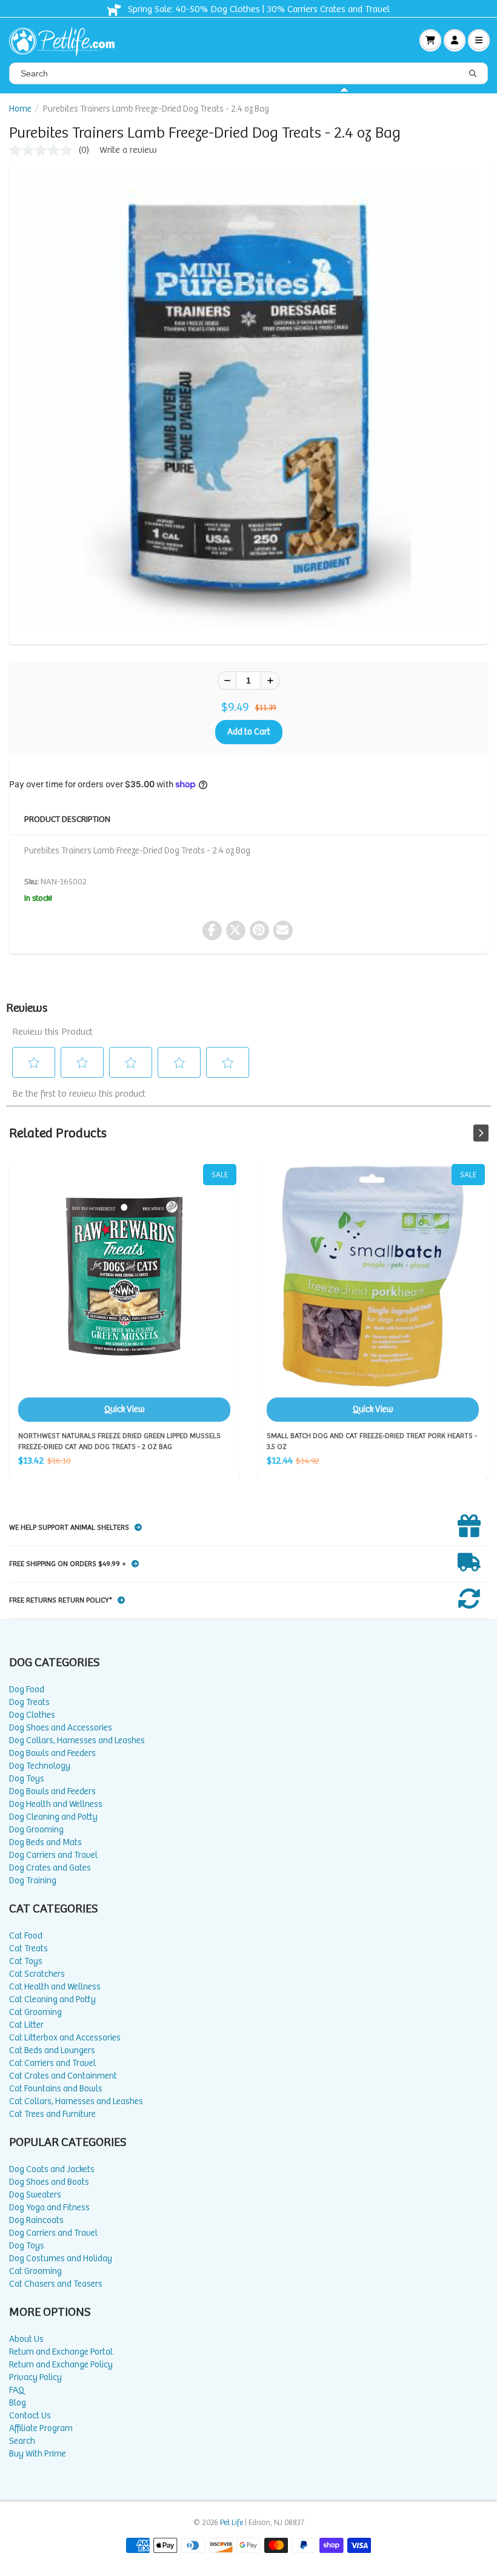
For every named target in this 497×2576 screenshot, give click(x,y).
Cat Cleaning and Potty (52, 1999)
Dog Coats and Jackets (52, 2169)
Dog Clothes (32, 1715)
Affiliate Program (41, 2428)
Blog (18, 2403)
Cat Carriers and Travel (52, 2063)
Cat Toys (26, 1961)
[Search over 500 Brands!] (473, 74)
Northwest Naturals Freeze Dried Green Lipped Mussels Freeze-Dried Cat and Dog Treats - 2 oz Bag (124, 1293)
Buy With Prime (38, 2454)
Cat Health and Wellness (55, 1987)
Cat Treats (28, 1949)
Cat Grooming (35, 2012)
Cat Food (26, 1936)
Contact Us (30, 2416)
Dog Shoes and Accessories (61, 1728)
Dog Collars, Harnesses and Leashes (77, 1740)
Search (22, 2441)
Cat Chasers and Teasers (56, 2284)
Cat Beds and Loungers (52, 2050)
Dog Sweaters (35, 2195)
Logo (67, 40)
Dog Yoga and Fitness (49, 2208)
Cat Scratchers (37, 1974)
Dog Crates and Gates (50, 1868)
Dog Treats (29, 1702)
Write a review (128, 150)
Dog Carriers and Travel (53, 1855)
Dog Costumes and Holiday (61, 2258)
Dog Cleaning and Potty (53, 1817)
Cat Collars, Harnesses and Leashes (76, 2101)
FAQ (17, 2390)
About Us (26, 2339)
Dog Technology (40, 1766)
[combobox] (248, 73)
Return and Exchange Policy (61, 2365)
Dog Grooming (36, 1830)
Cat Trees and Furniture (52, 2114)
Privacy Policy (35, 2377)
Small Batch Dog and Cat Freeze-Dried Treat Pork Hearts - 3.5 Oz (373, 1293)
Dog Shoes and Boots (49, 2182)
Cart (430, 40)
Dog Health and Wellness (56, 1804)
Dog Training (33, 1881)
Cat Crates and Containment (63, 2076)
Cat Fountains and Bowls (56, 2089)
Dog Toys (27, 1779)
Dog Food (27, 1690)
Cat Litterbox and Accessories (65, 2038)
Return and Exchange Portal (61, 2352)
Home (20, 109)
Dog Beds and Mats (45, 1842)
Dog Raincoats (36, 2220)
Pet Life (232, 2523)
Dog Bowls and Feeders (52, 1753)
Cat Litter (26, 2025)
